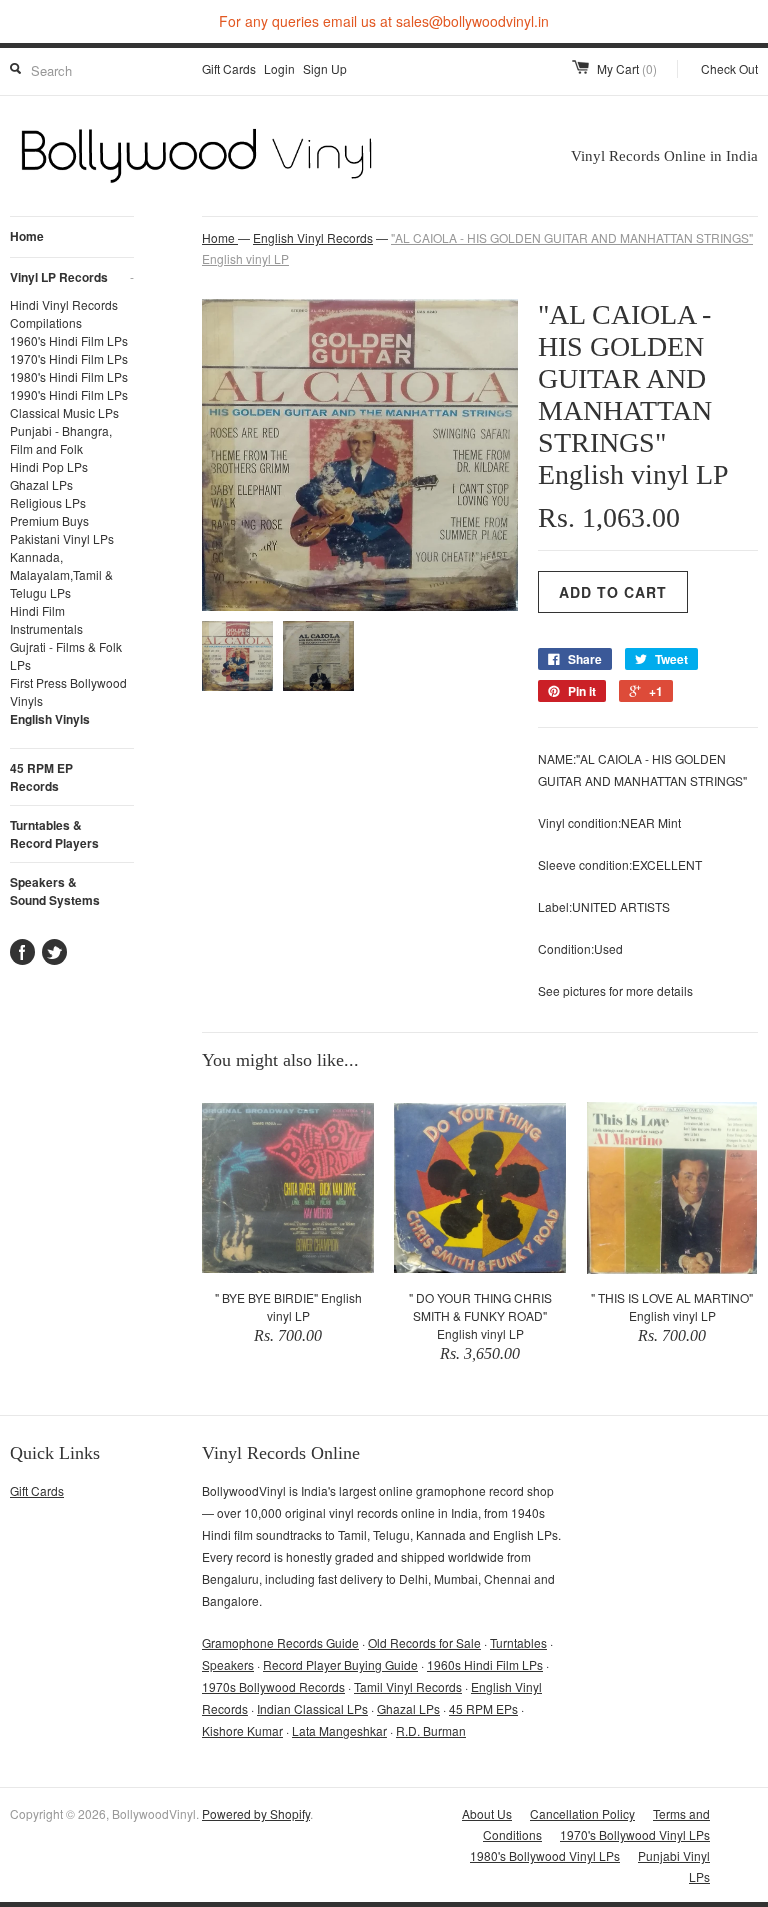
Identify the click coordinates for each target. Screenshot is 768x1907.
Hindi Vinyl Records (64, 304)
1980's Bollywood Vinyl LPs (545, 1855)
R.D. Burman (431, 1730)
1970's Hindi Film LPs (69, 358)
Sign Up (325, 68)
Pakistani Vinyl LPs (62, 538)
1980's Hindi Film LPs (69, 376)
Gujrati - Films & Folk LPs (66, 655)
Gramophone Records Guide (280, 1642)
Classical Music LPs (64, 412)
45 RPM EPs (483, 1708)
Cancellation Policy (582, 1813)
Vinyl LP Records (72, 277)
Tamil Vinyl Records (408, 1686)
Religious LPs (48, 502)
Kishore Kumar (242, 1730)
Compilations (46, 322)
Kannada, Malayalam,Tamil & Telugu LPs (61, 574)
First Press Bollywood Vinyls (68, 691)
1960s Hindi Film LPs (485, 1664)
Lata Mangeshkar (339, 1730)
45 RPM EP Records (41, 777)
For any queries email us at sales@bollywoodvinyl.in (384, 21)
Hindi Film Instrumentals (46, 619)
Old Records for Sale (424, 1642)
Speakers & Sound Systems (55, 891)
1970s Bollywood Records (273, 1686)
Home (27, 236)
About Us (487, 1813)
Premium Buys (49, 520)
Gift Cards (229, 68)
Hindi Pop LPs (49, 466)
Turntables (518, 1642)
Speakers (228, 1664)
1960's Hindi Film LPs (69, 340)
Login (279, 68)
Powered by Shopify (256, 1813)
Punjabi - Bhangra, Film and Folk (61, 439)
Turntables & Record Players (54, 834)
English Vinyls (50, 719)
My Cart (627, 68)
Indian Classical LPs (312, 1708)
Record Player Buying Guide (340, 1664)
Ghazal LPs (41, 484)
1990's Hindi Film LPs (69, 394)
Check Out (729, 68)
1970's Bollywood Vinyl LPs (635, 1834)
